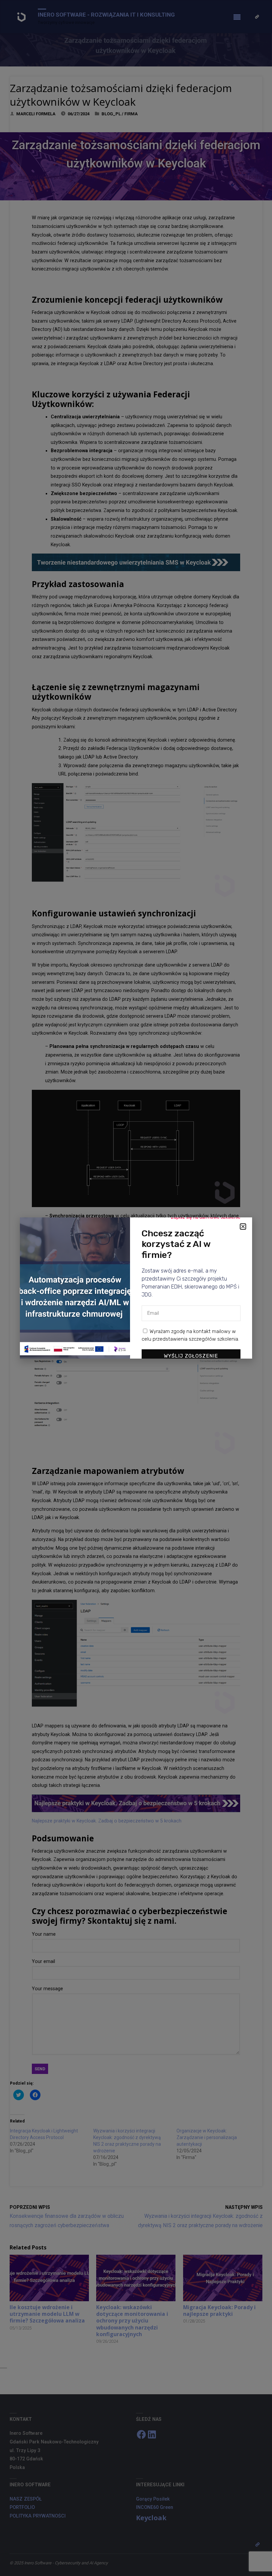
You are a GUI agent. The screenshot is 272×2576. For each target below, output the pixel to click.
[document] (136, 1288)
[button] (243, 1227)
